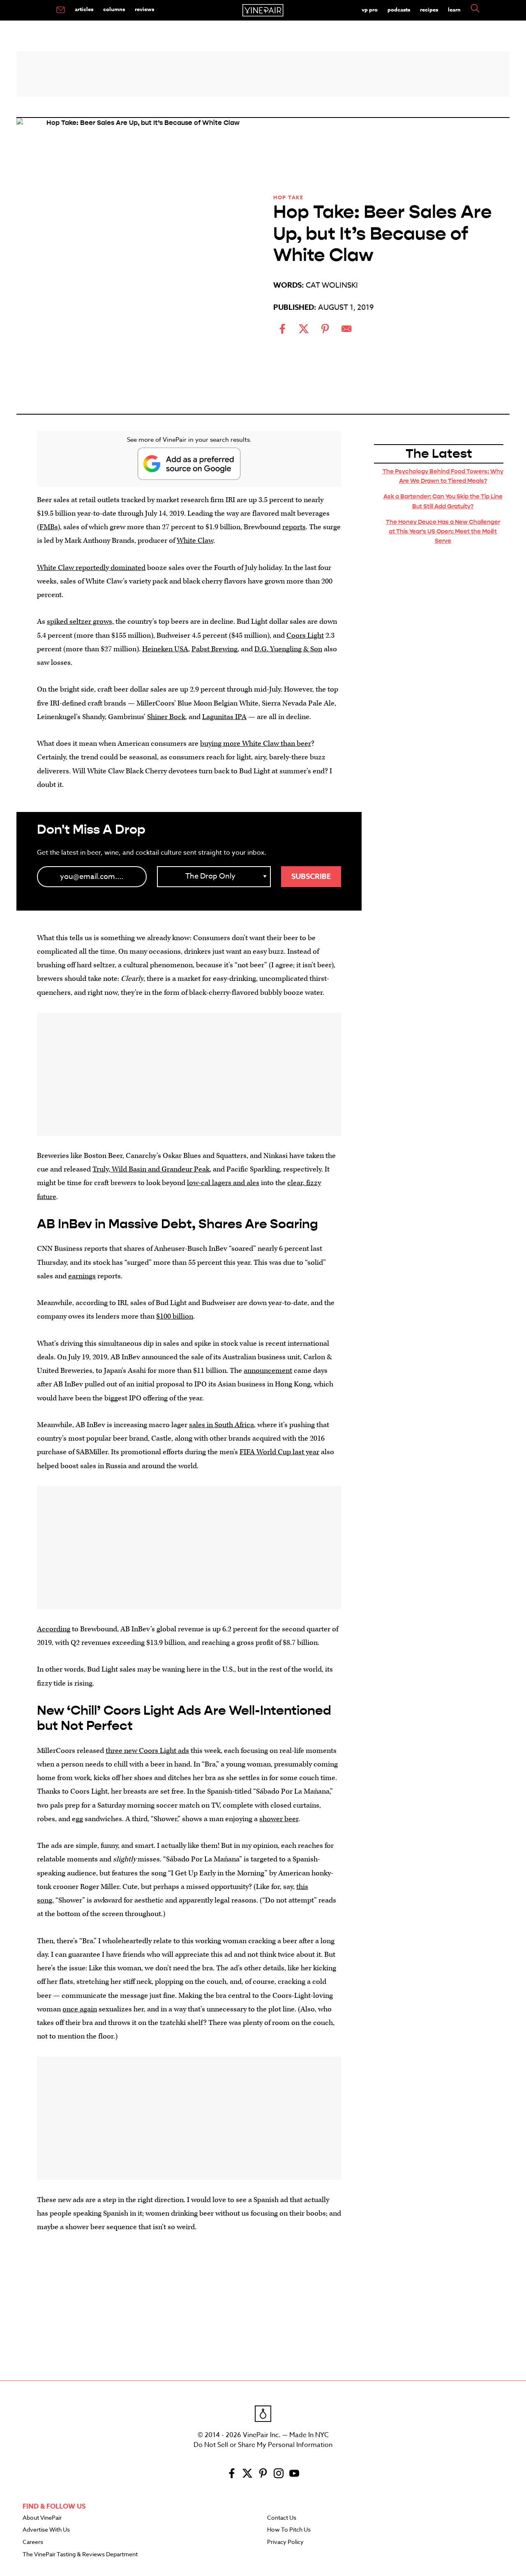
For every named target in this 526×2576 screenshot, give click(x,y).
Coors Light (305, 635)
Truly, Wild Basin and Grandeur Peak (151, 1169)
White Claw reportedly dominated (91, 568)
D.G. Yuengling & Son (288, 649)
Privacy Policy (285, 2542)
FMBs (48, 527)
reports (294, 527)
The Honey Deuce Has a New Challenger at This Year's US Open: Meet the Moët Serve (443, 531)
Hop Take (288, 197)
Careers (33, 2542)
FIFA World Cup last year (279, 1452)
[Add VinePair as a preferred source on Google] (189, 464)
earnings (82, 1276)
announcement (268, 1371)
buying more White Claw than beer (256, 744)
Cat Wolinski (332, 285)
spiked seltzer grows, (80, 622)
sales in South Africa (221, 1425)
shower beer (279, 1819)
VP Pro (370, 9)
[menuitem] (61, 10)
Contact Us (282, 2518)
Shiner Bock (166, 717)
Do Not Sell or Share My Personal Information (263, 2445)
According (54, 1629)
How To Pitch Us (289, 2530)
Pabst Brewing (215, 649)
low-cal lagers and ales (223, 1183)
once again (80, 2009)
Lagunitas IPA (224, 717)
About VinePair (42, 2518)
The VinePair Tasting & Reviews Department (80, 2555)
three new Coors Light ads (147, 1751)
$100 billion (175, 1316)
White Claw (195, 541)
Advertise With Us (46, 2530)
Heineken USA (165, 649)
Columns (114, 9)
